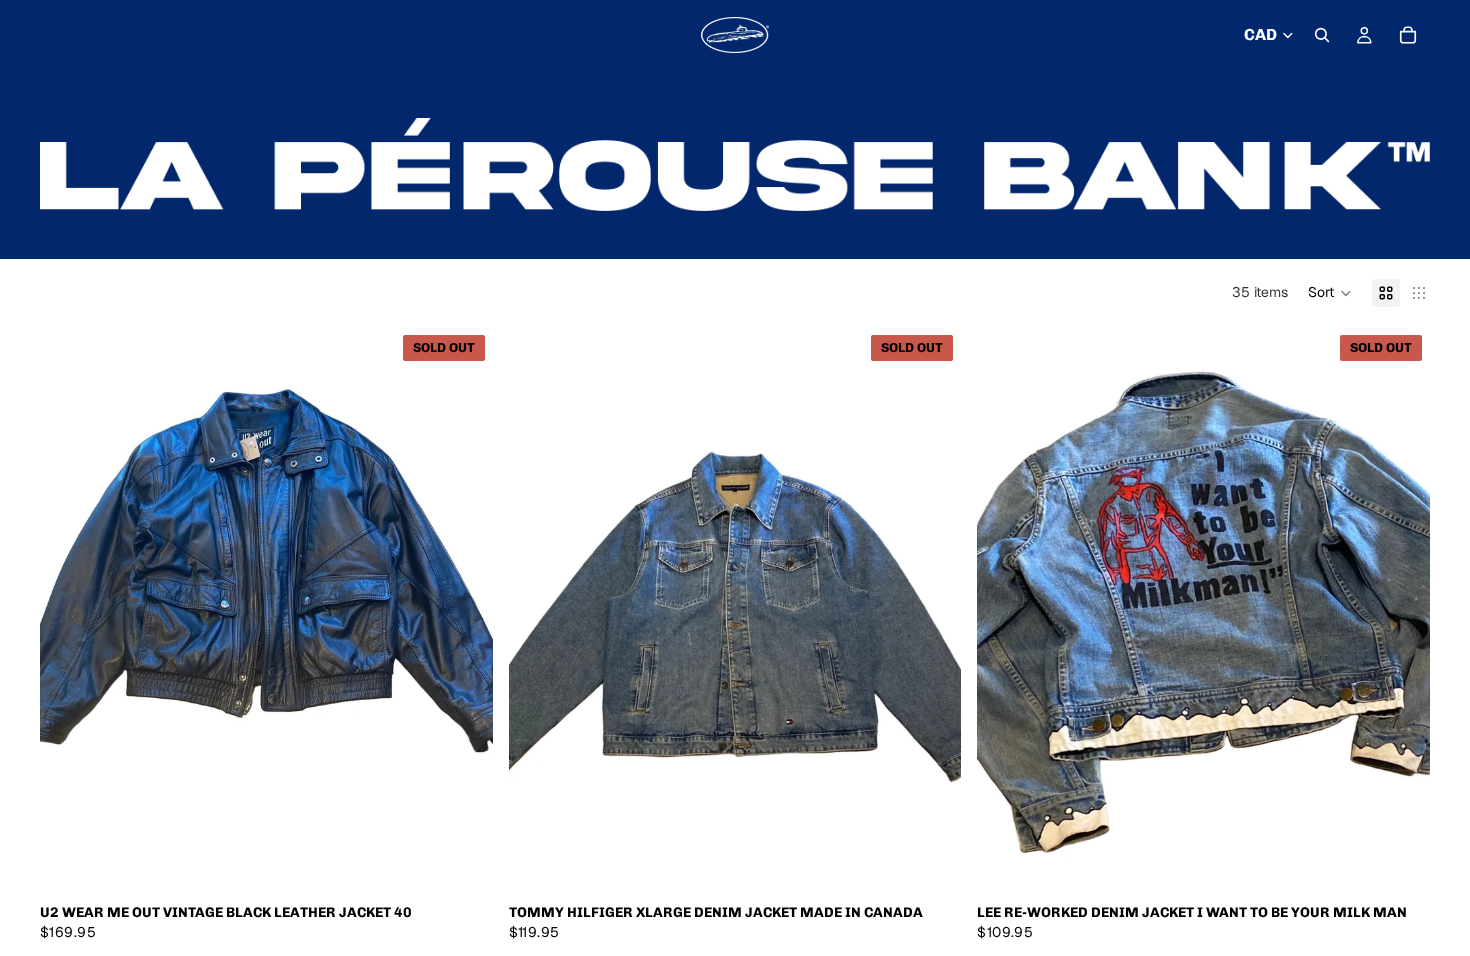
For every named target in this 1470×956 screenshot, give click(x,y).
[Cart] (1408, 35)
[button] (1330, 293)
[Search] (1322, 35)
